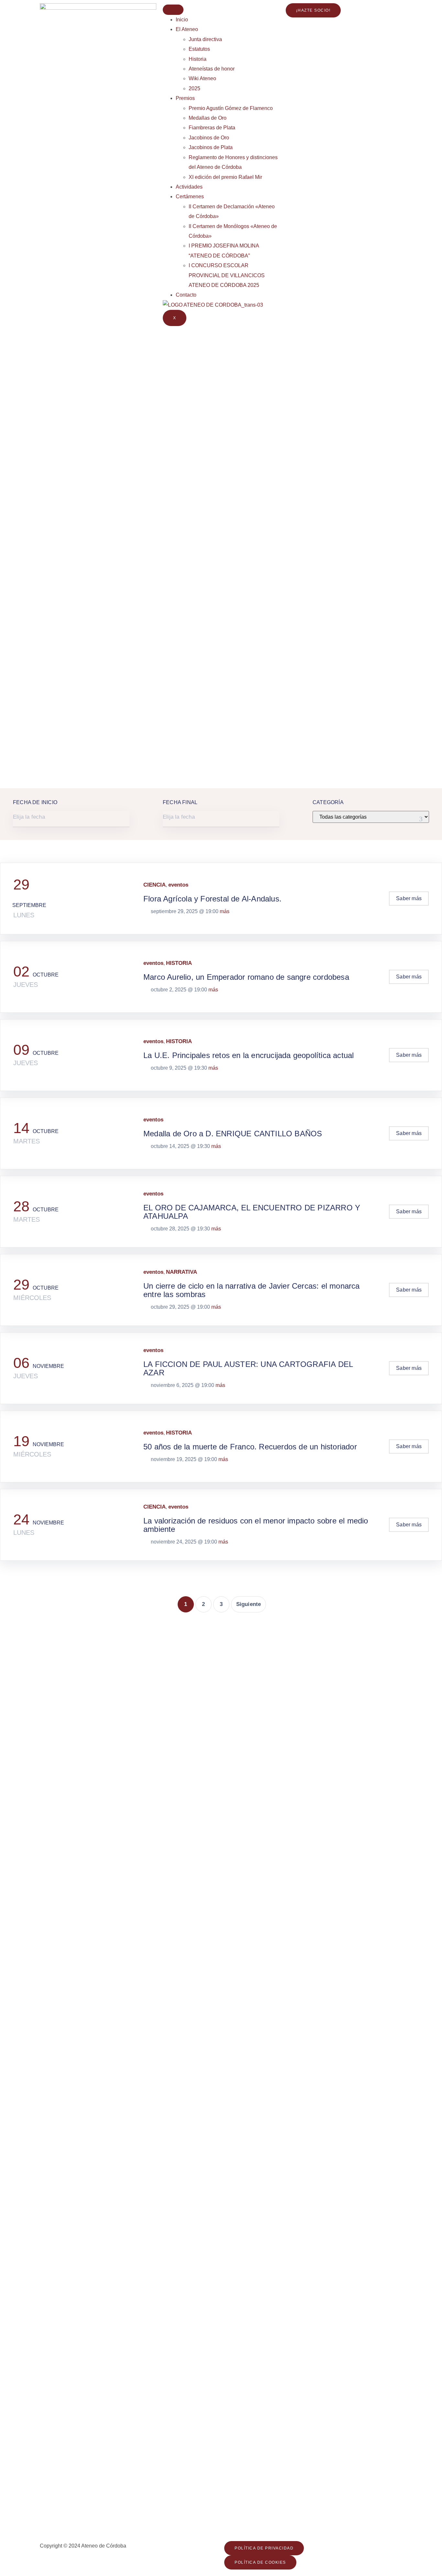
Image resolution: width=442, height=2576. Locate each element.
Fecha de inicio (35, 802)
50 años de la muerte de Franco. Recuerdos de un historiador (250, 1447)
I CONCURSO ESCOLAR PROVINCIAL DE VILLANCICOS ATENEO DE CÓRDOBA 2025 (227, 275)
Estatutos (199, 49)
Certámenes (190, 196)
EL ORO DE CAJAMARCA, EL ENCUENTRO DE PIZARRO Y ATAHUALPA (252, 1212)
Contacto (186, 295)
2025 (194, 88)
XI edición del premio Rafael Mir (225, 177)
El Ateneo (187, 29)
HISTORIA (179, 963)
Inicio (182, 20)
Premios (185, 98)
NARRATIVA (182, 1272)
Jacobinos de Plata (211, 147)
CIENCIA (155, 885)
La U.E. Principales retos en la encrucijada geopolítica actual (249, 1055)
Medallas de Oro (208, 118)
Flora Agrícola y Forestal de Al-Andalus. (212, 899)
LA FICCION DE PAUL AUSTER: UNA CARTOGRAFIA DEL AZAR (248, 1368)
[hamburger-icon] (173, 10)
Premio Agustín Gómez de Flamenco (231, 108)
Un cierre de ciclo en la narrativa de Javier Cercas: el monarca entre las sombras (252, 1290)
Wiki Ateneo (202, 78)
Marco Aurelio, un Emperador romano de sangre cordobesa (246, 977)
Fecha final (180, 802)
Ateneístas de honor (212, 69)
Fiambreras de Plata (212, 128)
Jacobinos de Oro (209, 138)
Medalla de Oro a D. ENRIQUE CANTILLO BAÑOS (233, 1134)
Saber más (409, 898)
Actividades (189, 187)
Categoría (328, 802)
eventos (178, 885)
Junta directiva (205, 39)
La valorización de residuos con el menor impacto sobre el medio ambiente (256, 1525)
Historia (198, 59)
